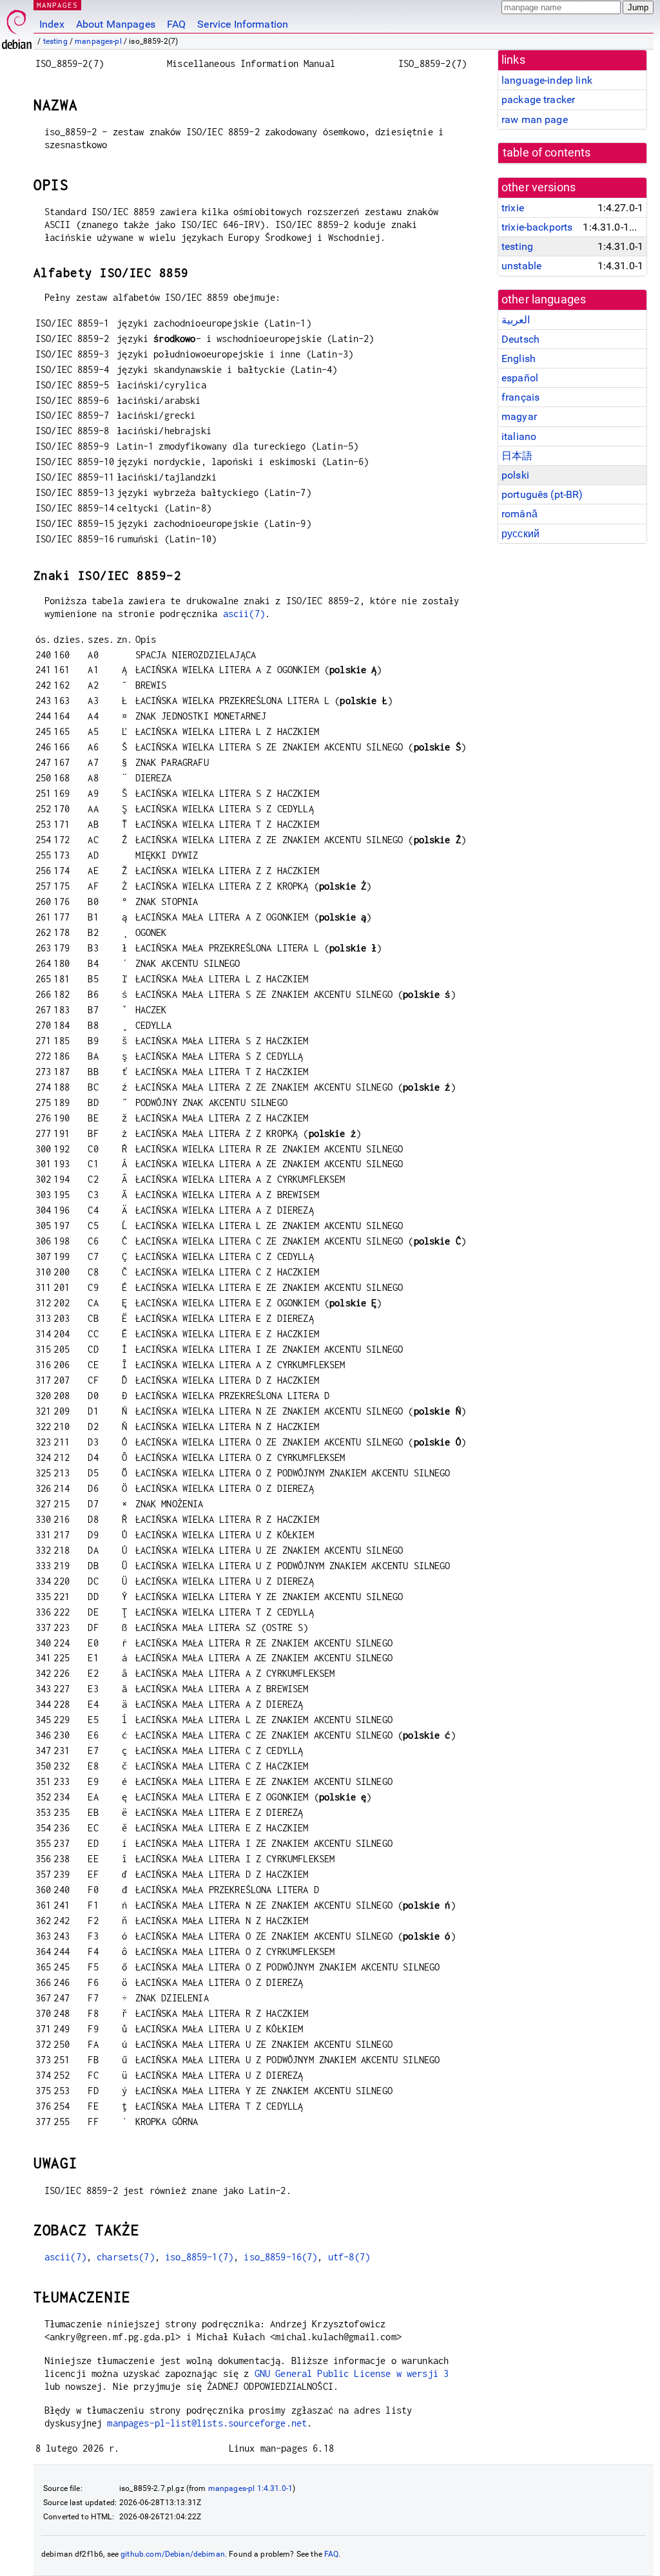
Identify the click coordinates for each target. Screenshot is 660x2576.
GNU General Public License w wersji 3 (352, 2373)
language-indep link (547, 80)
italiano (519, 436)
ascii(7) (244, 614)
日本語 (517, 456)
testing (55, 41)
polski (515, 475)
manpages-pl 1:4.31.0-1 (250, 2488)
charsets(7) (126, 2257)
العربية (516, 320)
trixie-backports (537, 227)
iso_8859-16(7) (280, 2257)
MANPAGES (57, 5)
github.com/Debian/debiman (173, 2554)
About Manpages (116, 24)
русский (520, 534)
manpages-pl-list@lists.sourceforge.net (207, 2423)
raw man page (535, 119)
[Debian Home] (17, 26)
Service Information (243, 24)
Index (52, 24)
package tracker (538, 100)
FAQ (176, 24)
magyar (519, 416)
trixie (513, 208)
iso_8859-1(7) (199, 2257)
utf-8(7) (349, 2257)
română (519, 514)
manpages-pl (98, 41)
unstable (521, 266)
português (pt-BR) (542, 494)
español (520, 378)
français (520, 397)
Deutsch (520, 339)
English (519, 358)
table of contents (547, 153)
